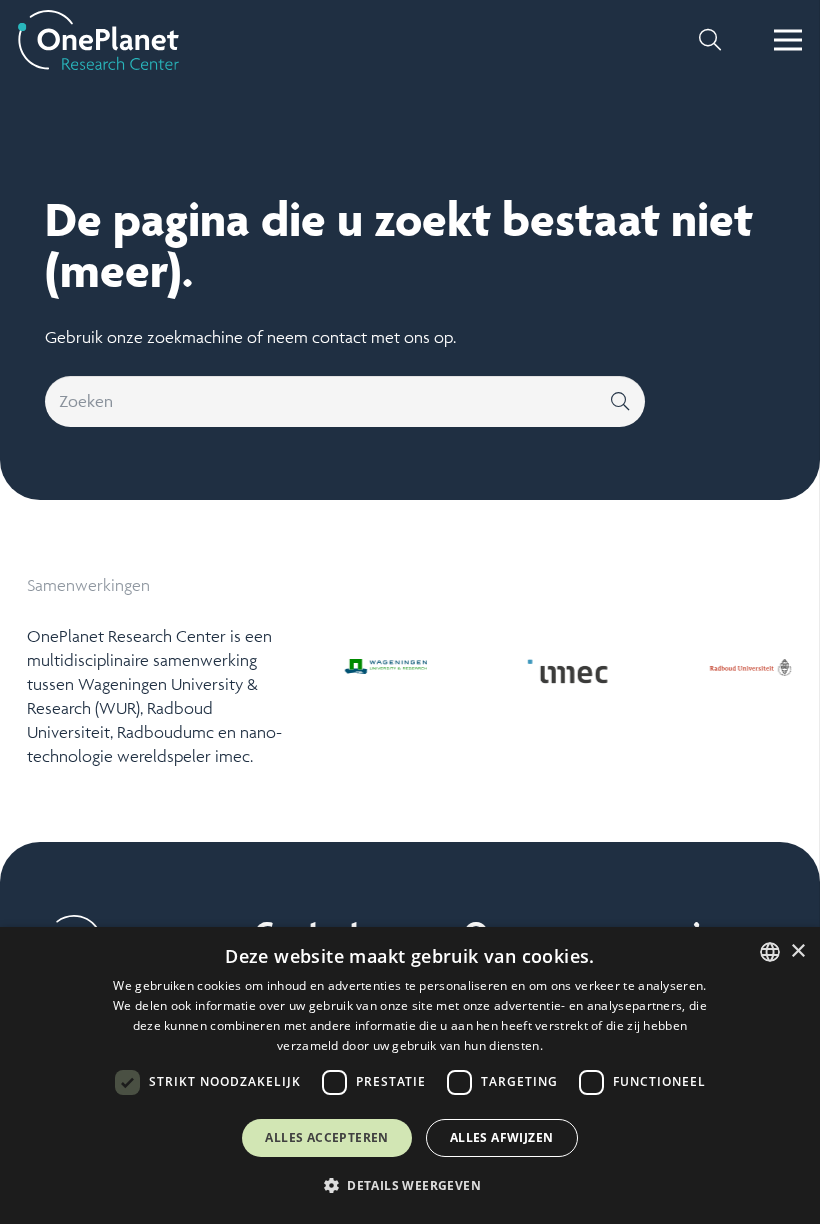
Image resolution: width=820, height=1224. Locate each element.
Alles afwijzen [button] (502, 1137)
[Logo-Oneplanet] (98, 40)
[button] (710, 40)
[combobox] (770, 952)
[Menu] (788, 40)
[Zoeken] (620, 401)
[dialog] (410, 1075)
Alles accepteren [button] (326, 1137)
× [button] (797, 951)
